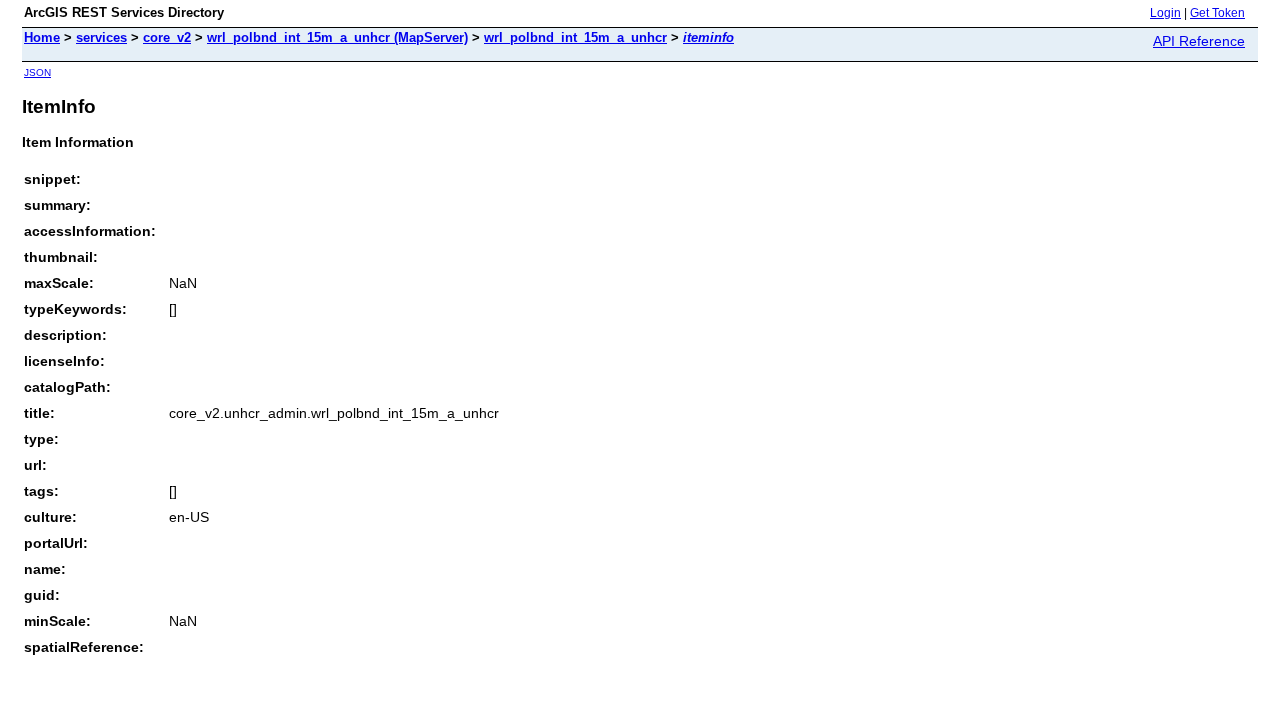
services (101, 37)
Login (1165, 13)
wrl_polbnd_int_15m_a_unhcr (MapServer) (337, 37)
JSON (37, 72)
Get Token (1217, 13)
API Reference (1199, 41)
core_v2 (167, 37)
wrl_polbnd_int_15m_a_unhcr (575, 37)
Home (42, 37)
